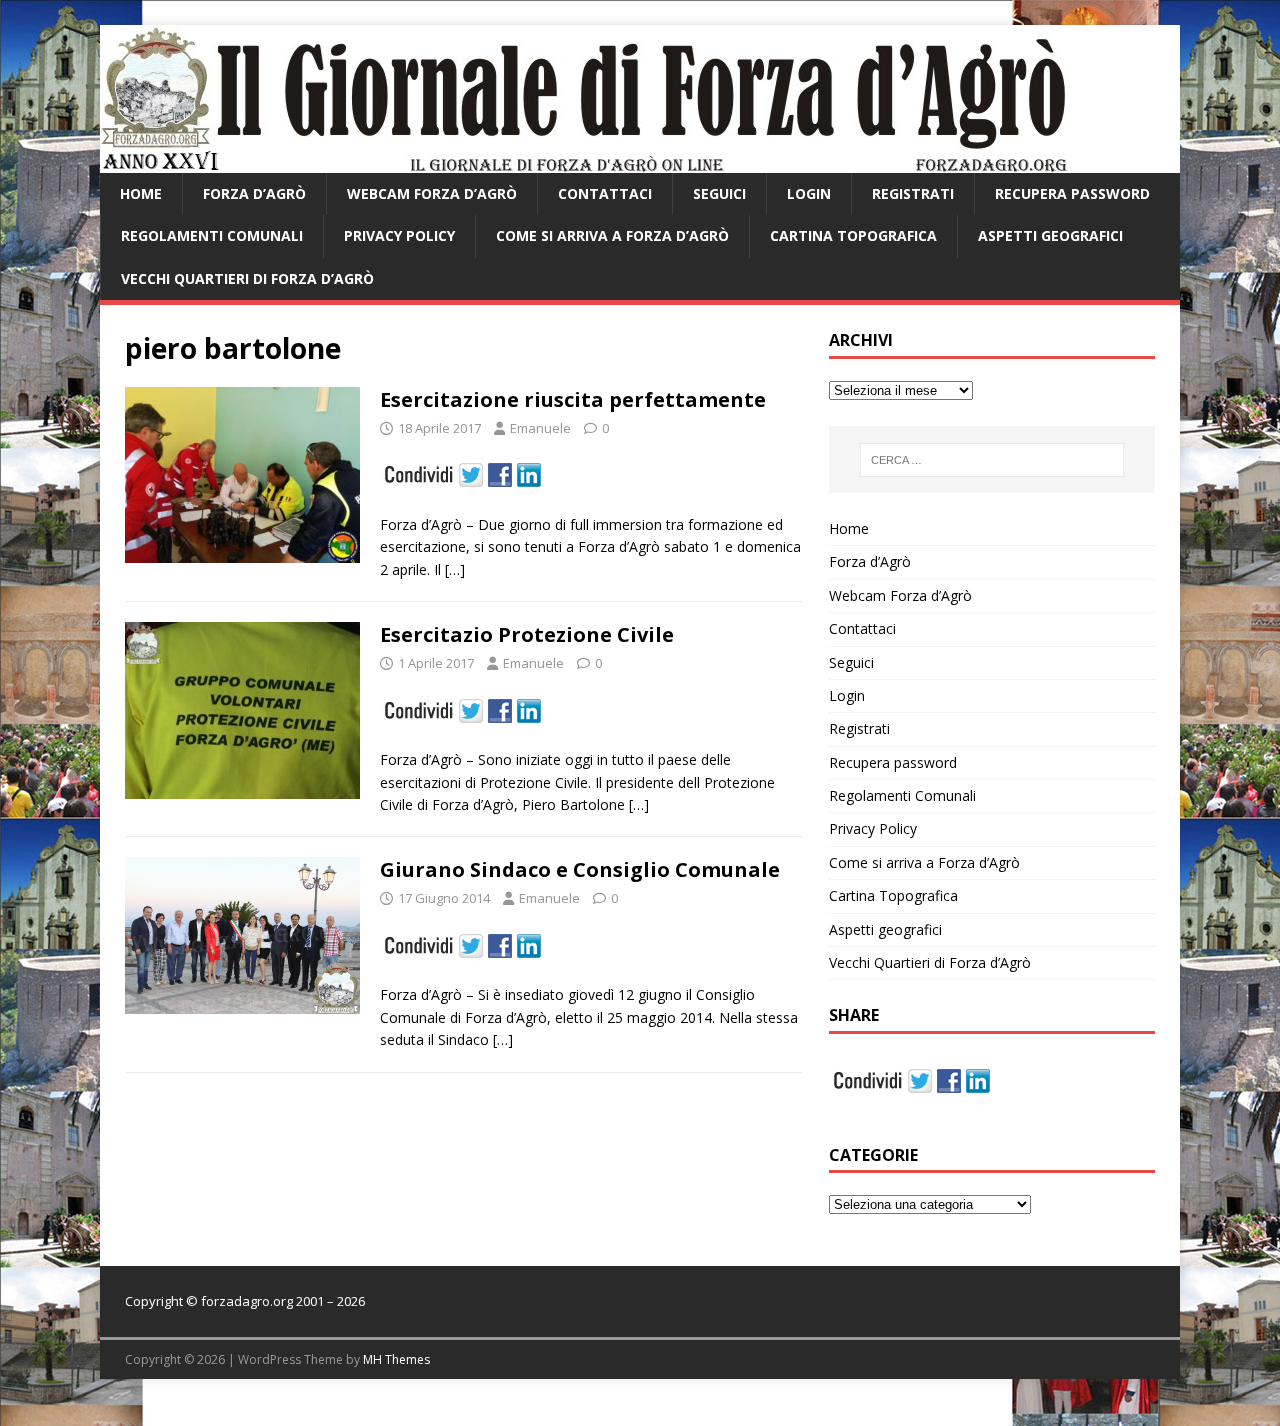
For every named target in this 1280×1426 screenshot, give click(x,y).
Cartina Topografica (853, 235)
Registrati (913, 193)
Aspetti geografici (1050, 235)
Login (809, 193)
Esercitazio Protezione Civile (527, 634)
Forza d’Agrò (254, 193)
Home (141, 193)
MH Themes (396, 1359)
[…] (455, 569)
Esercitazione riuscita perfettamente (573, 399)
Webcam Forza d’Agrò (432, 193)
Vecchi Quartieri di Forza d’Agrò (247, 278)
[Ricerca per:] (992, 460)
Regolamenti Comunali (212, 235)
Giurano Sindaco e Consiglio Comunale (580, 869)
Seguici (719, 193)
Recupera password (1072, 193)
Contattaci (605, 193)
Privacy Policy (399, 235)
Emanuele (540, 428)
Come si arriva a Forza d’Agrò (612, 235)
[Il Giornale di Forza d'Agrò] (583, 161)
